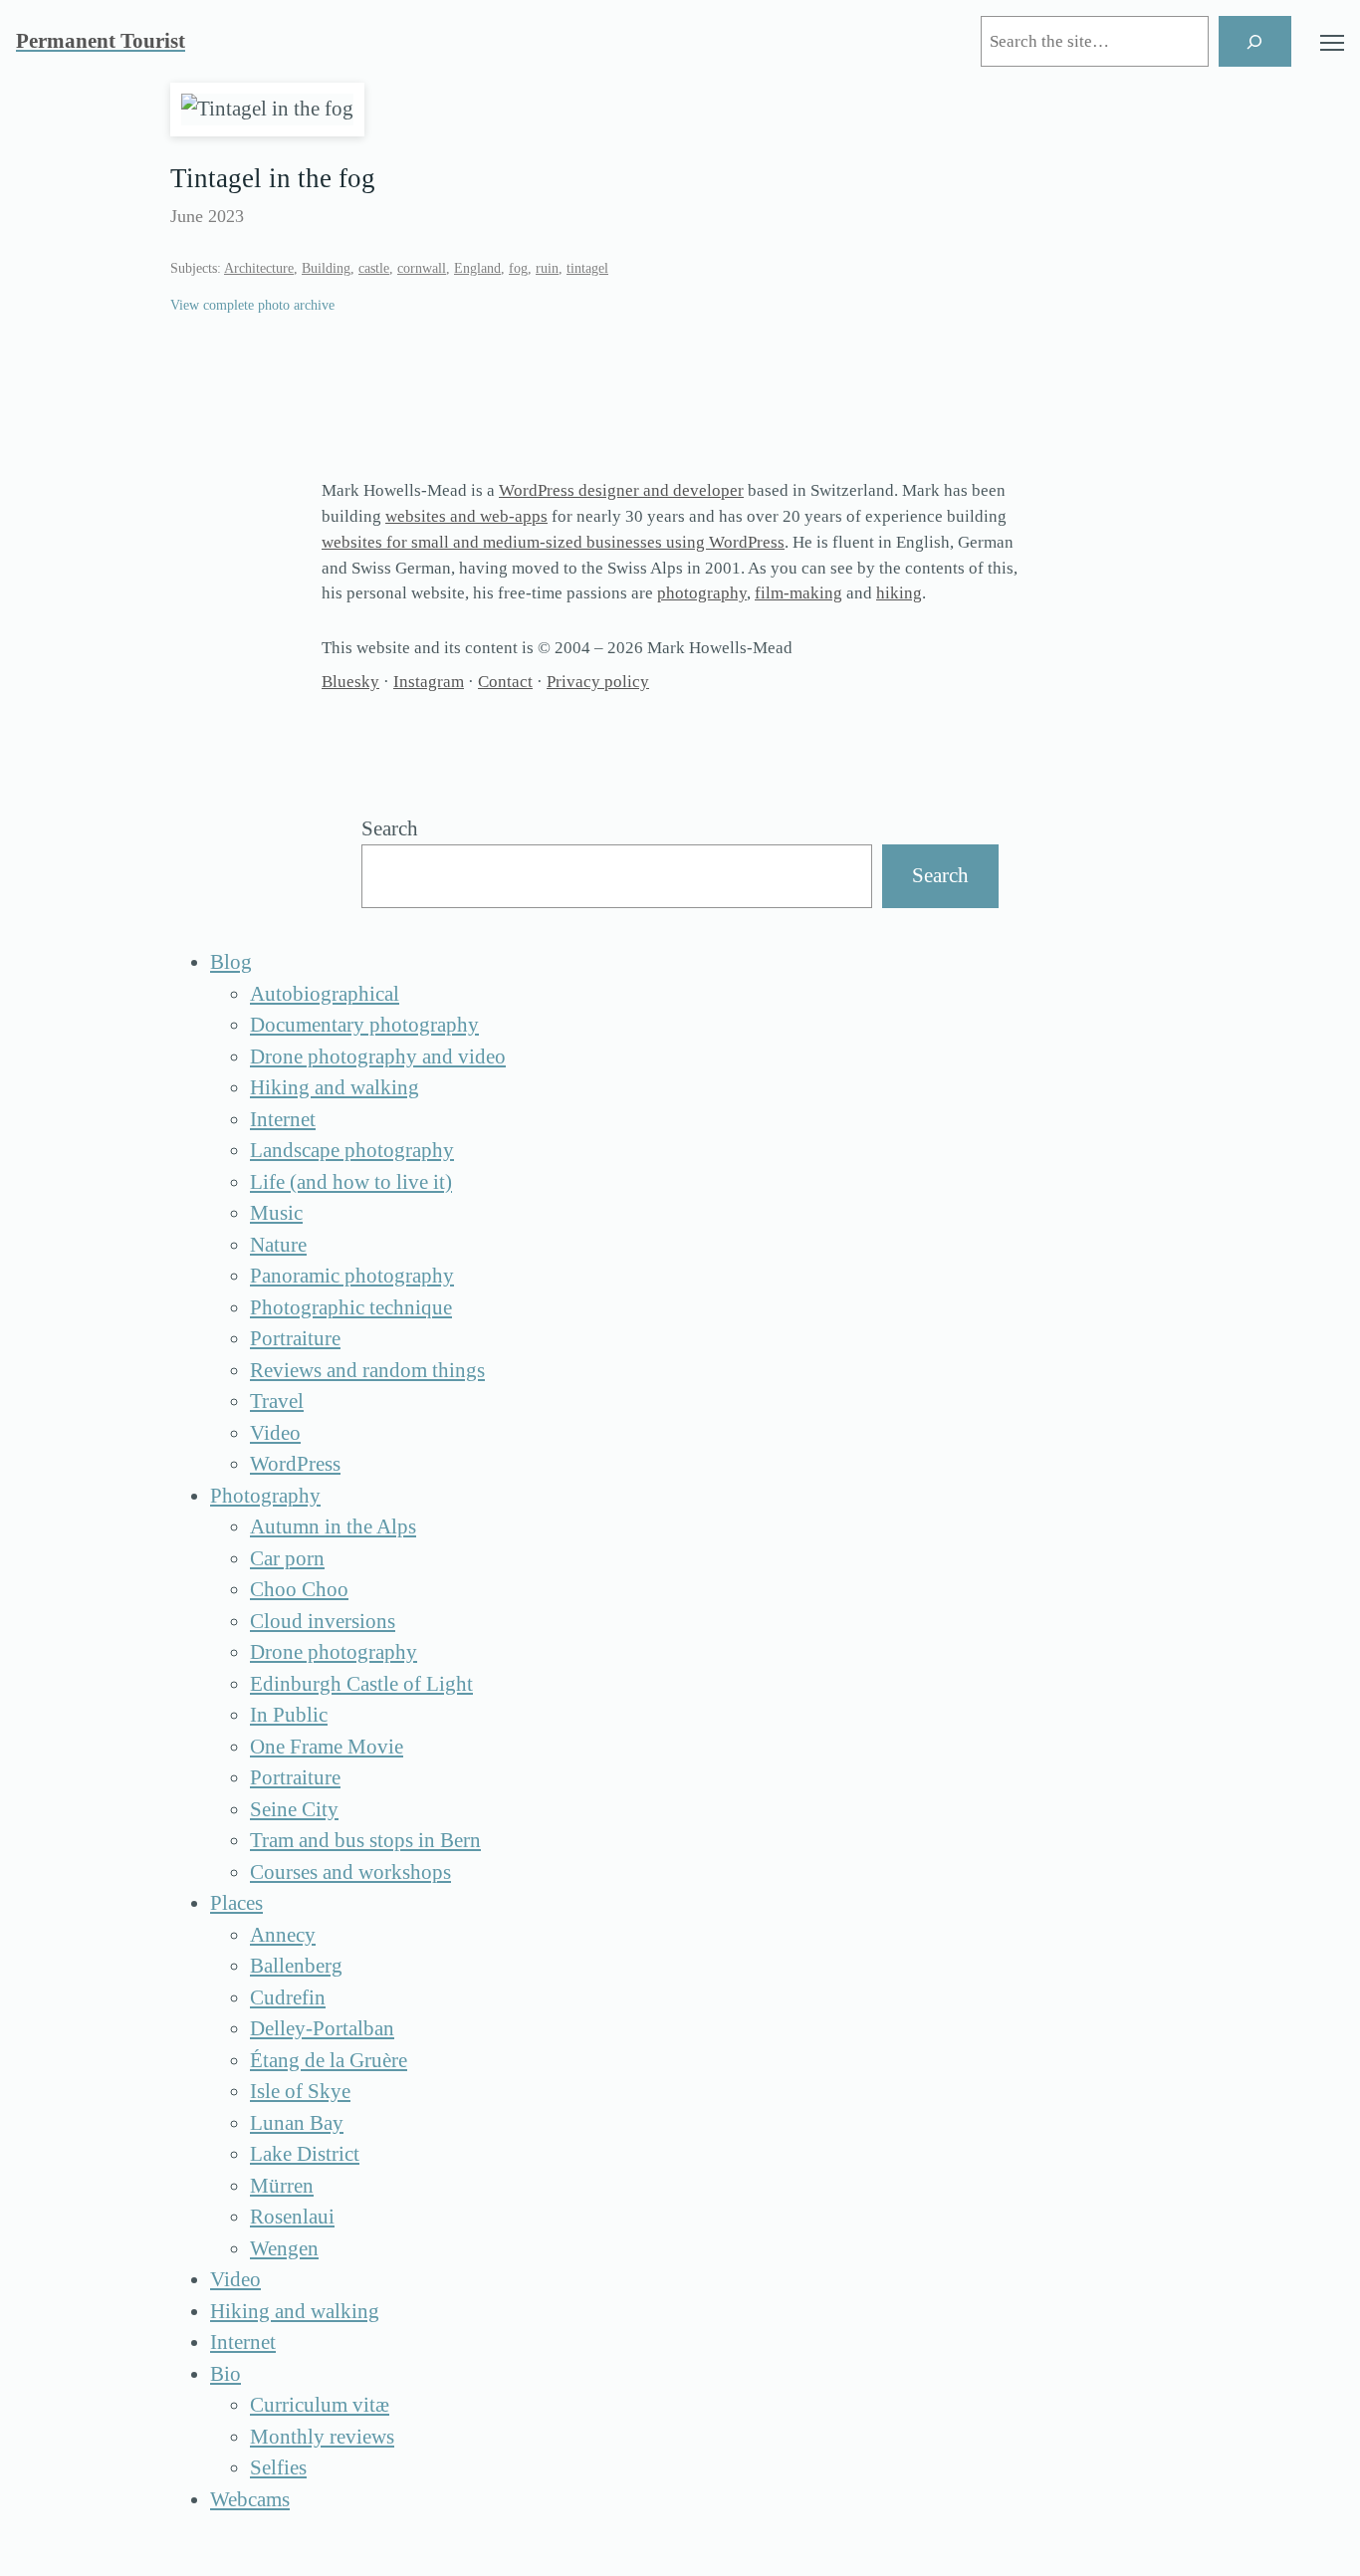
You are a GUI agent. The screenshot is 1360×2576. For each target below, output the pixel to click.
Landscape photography (352, 1150)
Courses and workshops (350, 1872)
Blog (231, 962)
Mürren (282, 2186)
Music (276, 1213)
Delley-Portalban (322, 2028)
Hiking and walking (335, 1087)
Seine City (294, 1809)
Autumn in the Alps (333, 1526)
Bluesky (350, 682)
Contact (505, 682)
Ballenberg (296, 1966)
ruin (547, 268)
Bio (226, 2374)
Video (275, 1433)
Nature (278, 1245)
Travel (277, 1401)
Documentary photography (364, 1025)
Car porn (287, 1558)
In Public (289, 1715)
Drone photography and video (378, 1056)
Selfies (278, 2467)
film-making (798, 593)
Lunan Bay (297, 2123)
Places (236, 1903)
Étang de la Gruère (329, 2060)
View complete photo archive (252, 305)
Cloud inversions (323, 1621)
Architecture (259, 268)
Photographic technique (351, 1307)
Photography (265, 1496)
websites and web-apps (466, 516)
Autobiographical (325, 994)
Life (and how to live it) (351, 1182)
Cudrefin (288, 1997)
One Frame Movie (327, 1747)
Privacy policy (598, 682)
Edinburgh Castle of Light (361, 1684)
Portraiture (295, 1338)
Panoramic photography (352, 1276)
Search (390, 828)
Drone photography (334, 1652)
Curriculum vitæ (320, 2405)
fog (518, 268)
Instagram (429, 682)
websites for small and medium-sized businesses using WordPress (553, 542)
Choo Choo (299, 1589)
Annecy (283, 1935)
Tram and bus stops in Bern (365, 1840)
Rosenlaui (292, 2217)
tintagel (587, 268)
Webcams (250, 2499)
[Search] (1255, 41)
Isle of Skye (300, 2091)
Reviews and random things (367, 1370)
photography (702, 593)
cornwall (422, 268)
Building (326, 268)
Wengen (284, 2248)
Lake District (305, 2154)
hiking (899, 593)
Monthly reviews (322, 2437)
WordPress (295, 1464)
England (477, 268)
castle (374, 268)
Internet (283, 1119)
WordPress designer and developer (621, 490)
